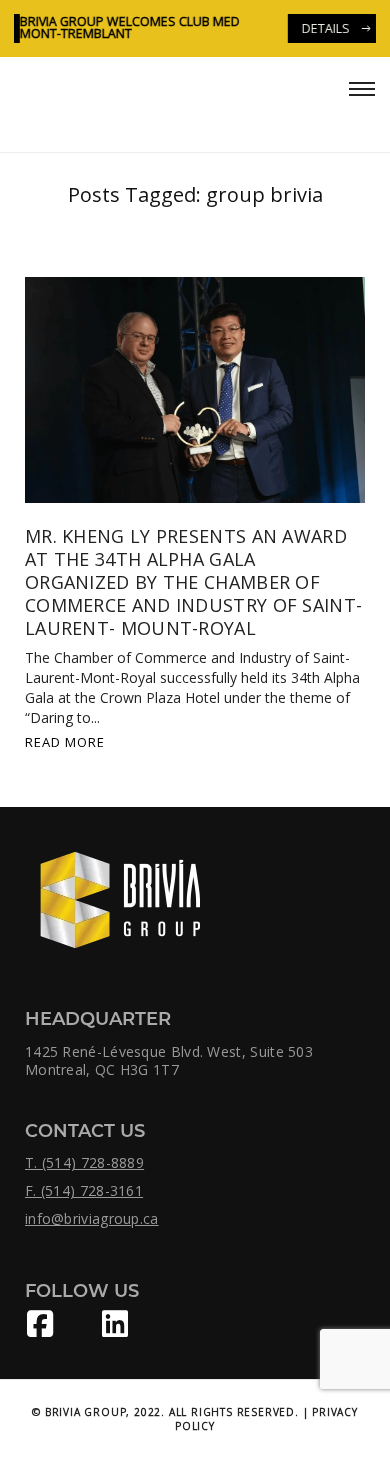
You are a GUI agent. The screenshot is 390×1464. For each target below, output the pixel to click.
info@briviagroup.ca (92, 1219)
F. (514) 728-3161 (84, 1191)
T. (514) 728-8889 (84, 1163)
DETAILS (320, 28)
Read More (65, 742)
